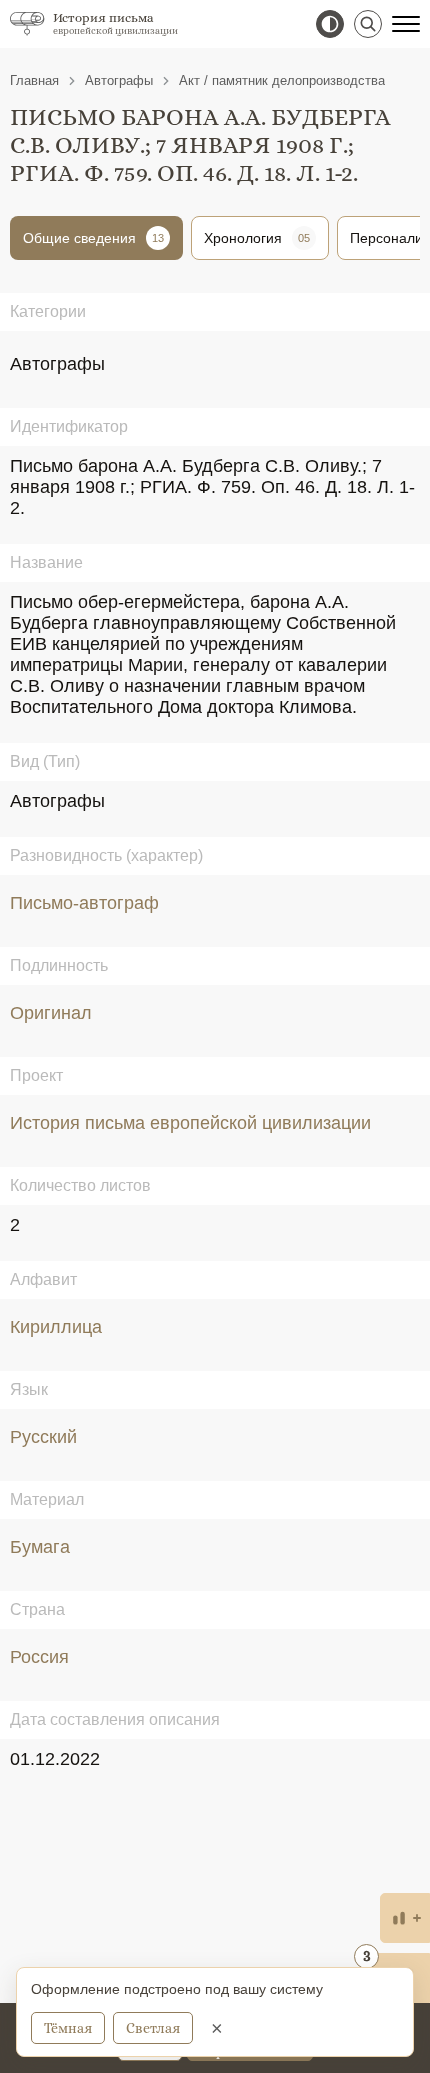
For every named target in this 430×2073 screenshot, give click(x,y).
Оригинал (51, 1013)
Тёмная (68, 2028)
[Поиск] (368, 24)
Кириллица (56, 1327)
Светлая (153, 2028)
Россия (39, 1657)
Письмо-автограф (84, 903)
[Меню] (406, 24)
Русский (43, 1437)
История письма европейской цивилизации (190, 1123)
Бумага (40, 1547)
